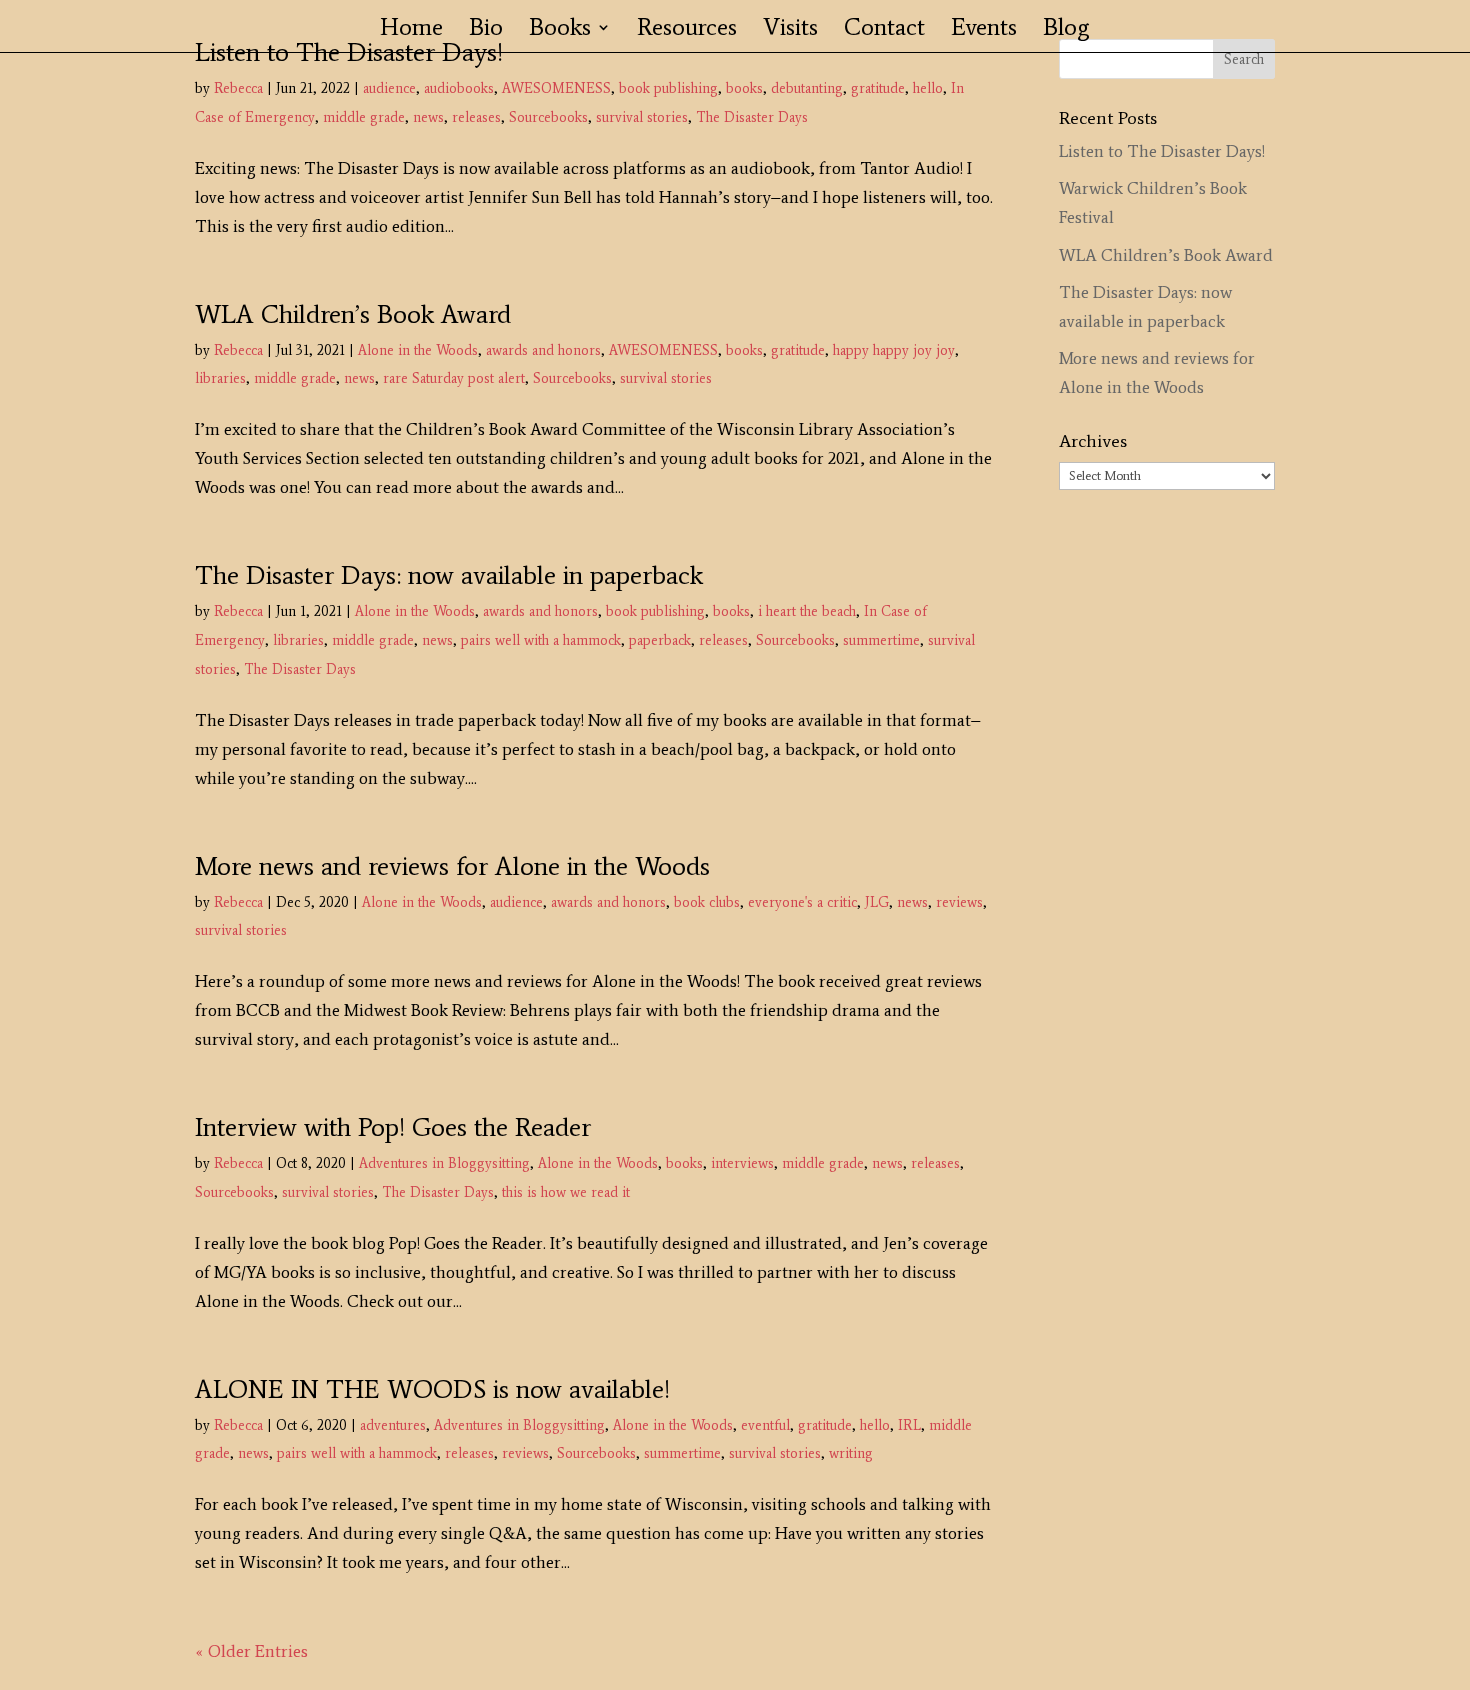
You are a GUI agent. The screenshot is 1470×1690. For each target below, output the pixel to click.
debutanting (807, 88)
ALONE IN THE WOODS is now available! (432, 1389)
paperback (660, 640)
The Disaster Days (752, 117)
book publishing (668, 88)
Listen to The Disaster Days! (1162, 151)
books (744, 88)
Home (411, 30)
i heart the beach (807, 611)
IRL (909, 1425)
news (428, 117)
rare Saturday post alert (454, 378)
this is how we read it (566, 1192)
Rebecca (238, 88)
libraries (220, 378)
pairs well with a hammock (541, 640)
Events (984, 30)
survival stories (642, 117)
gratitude (878, 88)
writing (851, 1453)
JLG (877, 902)
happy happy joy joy (894, 350)
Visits (790, 30)
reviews (959, 902)
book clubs (707, 902)
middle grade (364, 117)
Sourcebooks (548, 117)
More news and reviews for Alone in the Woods (452, 866)
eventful (765, 1425)
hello (928, 88)
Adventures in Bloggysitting (444, 1163)
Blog (1066, 30)
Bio (486, 30)
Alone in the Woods (418, 350)
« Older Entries (251, 1651)
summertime (881, 640)
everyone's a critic (802, 902)
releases (476, 117)
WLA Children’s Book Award (353, 314)
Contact (884, 30)
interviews (742, 1163)
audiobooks (459, 88)
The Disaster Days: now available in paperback (449, 575)
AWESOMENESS (556, 88)
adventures (393, 1425)
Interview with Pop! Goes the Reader (393, 1127)
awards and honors (543, 350)
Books (560, 30)
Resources (687, 30)
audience (389, 88)
